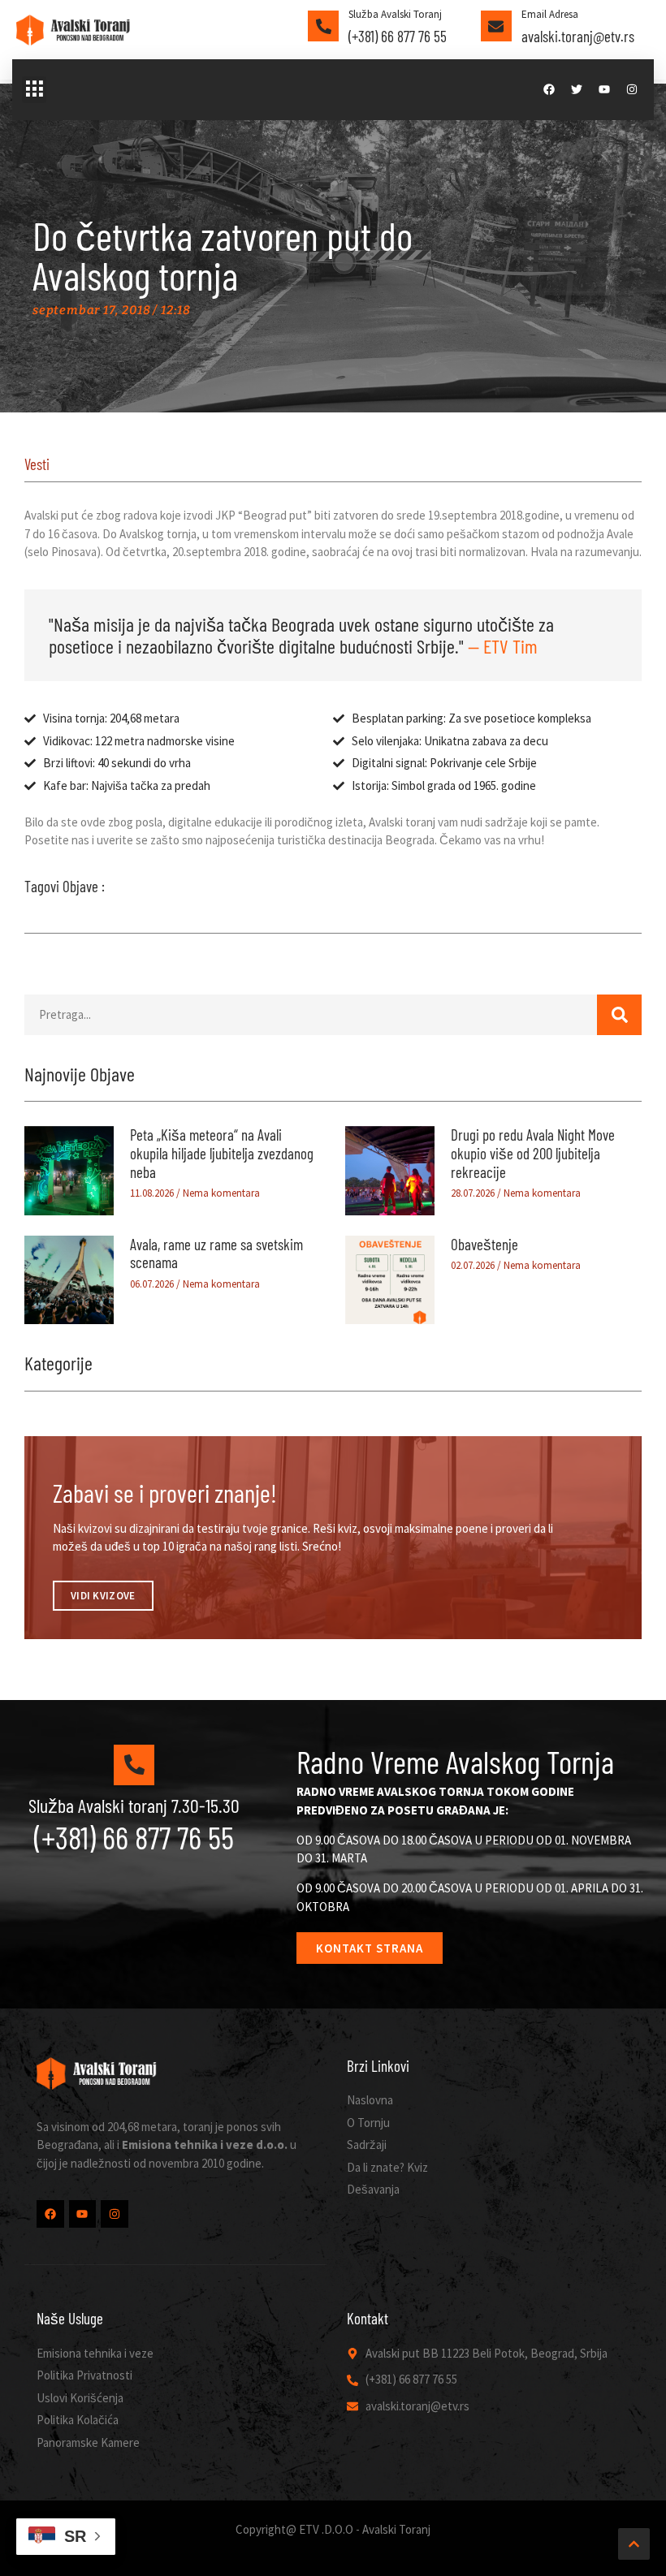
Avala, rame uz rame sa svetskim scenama (216, 1253)
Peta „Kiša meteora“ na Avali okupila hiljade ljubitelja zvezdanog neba (222, 1153)
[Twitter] (577, 89)
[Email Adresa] (496, 26)
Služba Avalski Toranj (395, 14)
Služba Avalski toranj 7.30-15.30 (134, 1805)
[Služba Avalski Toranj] (323, 26)
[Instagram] (632, 89)
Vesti (37, 464)
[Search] (619, 1015)
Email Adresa (550, 14)
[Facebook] (549, 89)
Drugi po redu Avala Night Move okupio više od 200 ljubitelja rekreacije (533, 1153)
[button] (34, 90)
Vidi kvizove (103, 1596)
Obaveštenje (484, 1244)
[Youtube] (604, 89)
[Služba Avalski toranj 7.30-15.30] (134, 1765)
